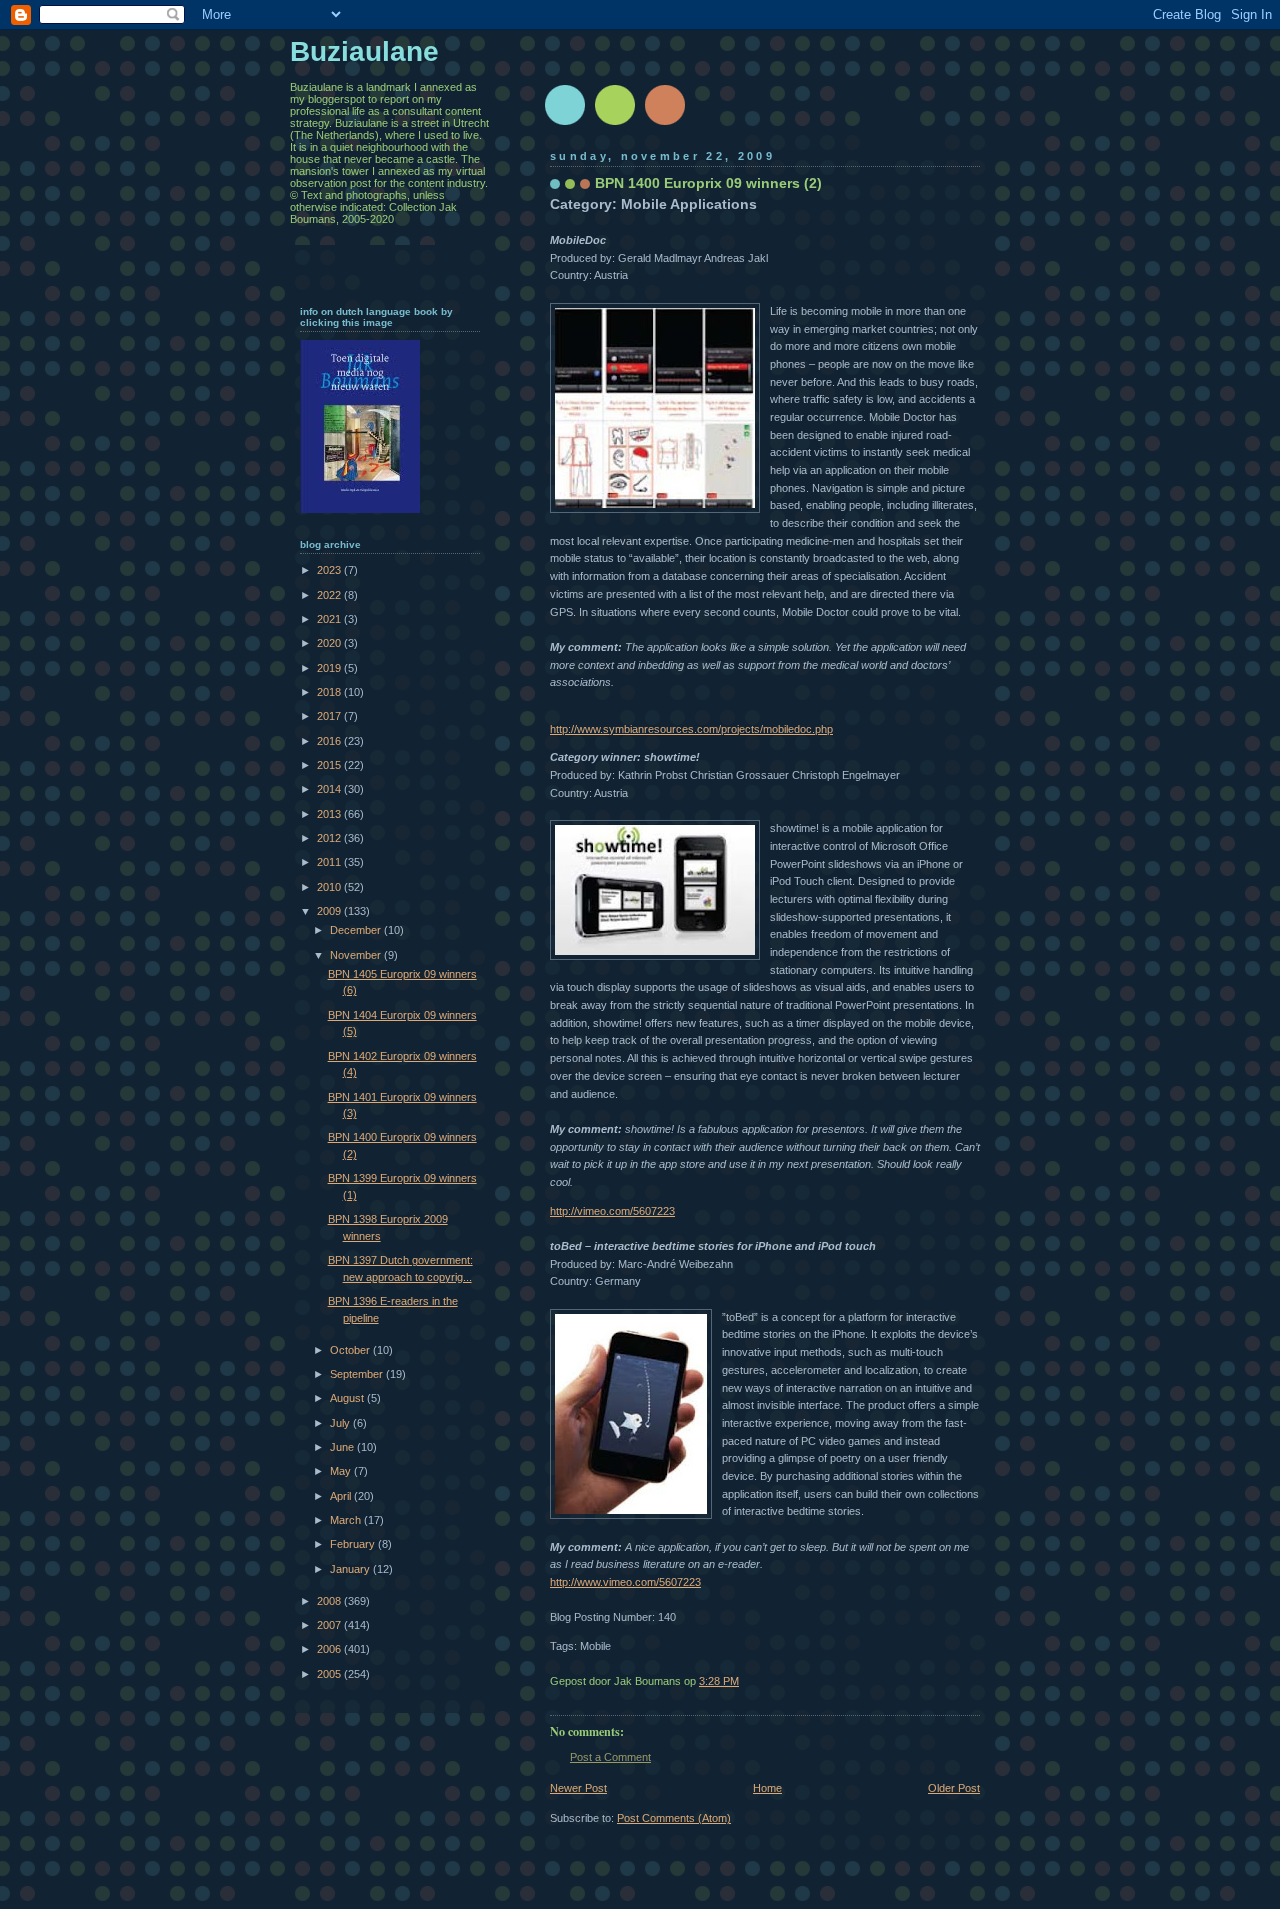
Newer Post (578, 1788)
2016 (330, 741)
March (347, 1520)
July (341, 1423)
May (342, 1471)
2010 (330, 887)
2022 (330, 595)
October (351, 1350)
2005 (330, 1674)
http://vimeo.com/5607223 (612, 1211)
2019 (330, 668)
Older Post (954, 1788)
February (354, 1544)
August (348, 1398)
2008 (330, 1601)
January (351, 1569)
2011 (330, 862)
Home (767, 1788)
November (357, 955)
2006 (330, 1649)
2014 (330, 789)
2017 (330, 716)
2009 (330, 911)
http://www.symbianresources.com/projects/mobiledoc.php (691, 729)
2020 (330, 643)
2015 (330, 765)
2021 (330, 619)
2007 (330, 1625)
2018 (330, 692)
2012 (330, 838)
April (342, 1496)
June (343, 1447)
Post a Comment (610, 1757)
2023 (330, 570)
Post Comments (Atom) (674, 1818)
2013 (330, 814)
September (358, 1374)
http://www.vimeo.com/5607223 (625, 1582)
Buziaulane (364, 51)
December (357, 930)
